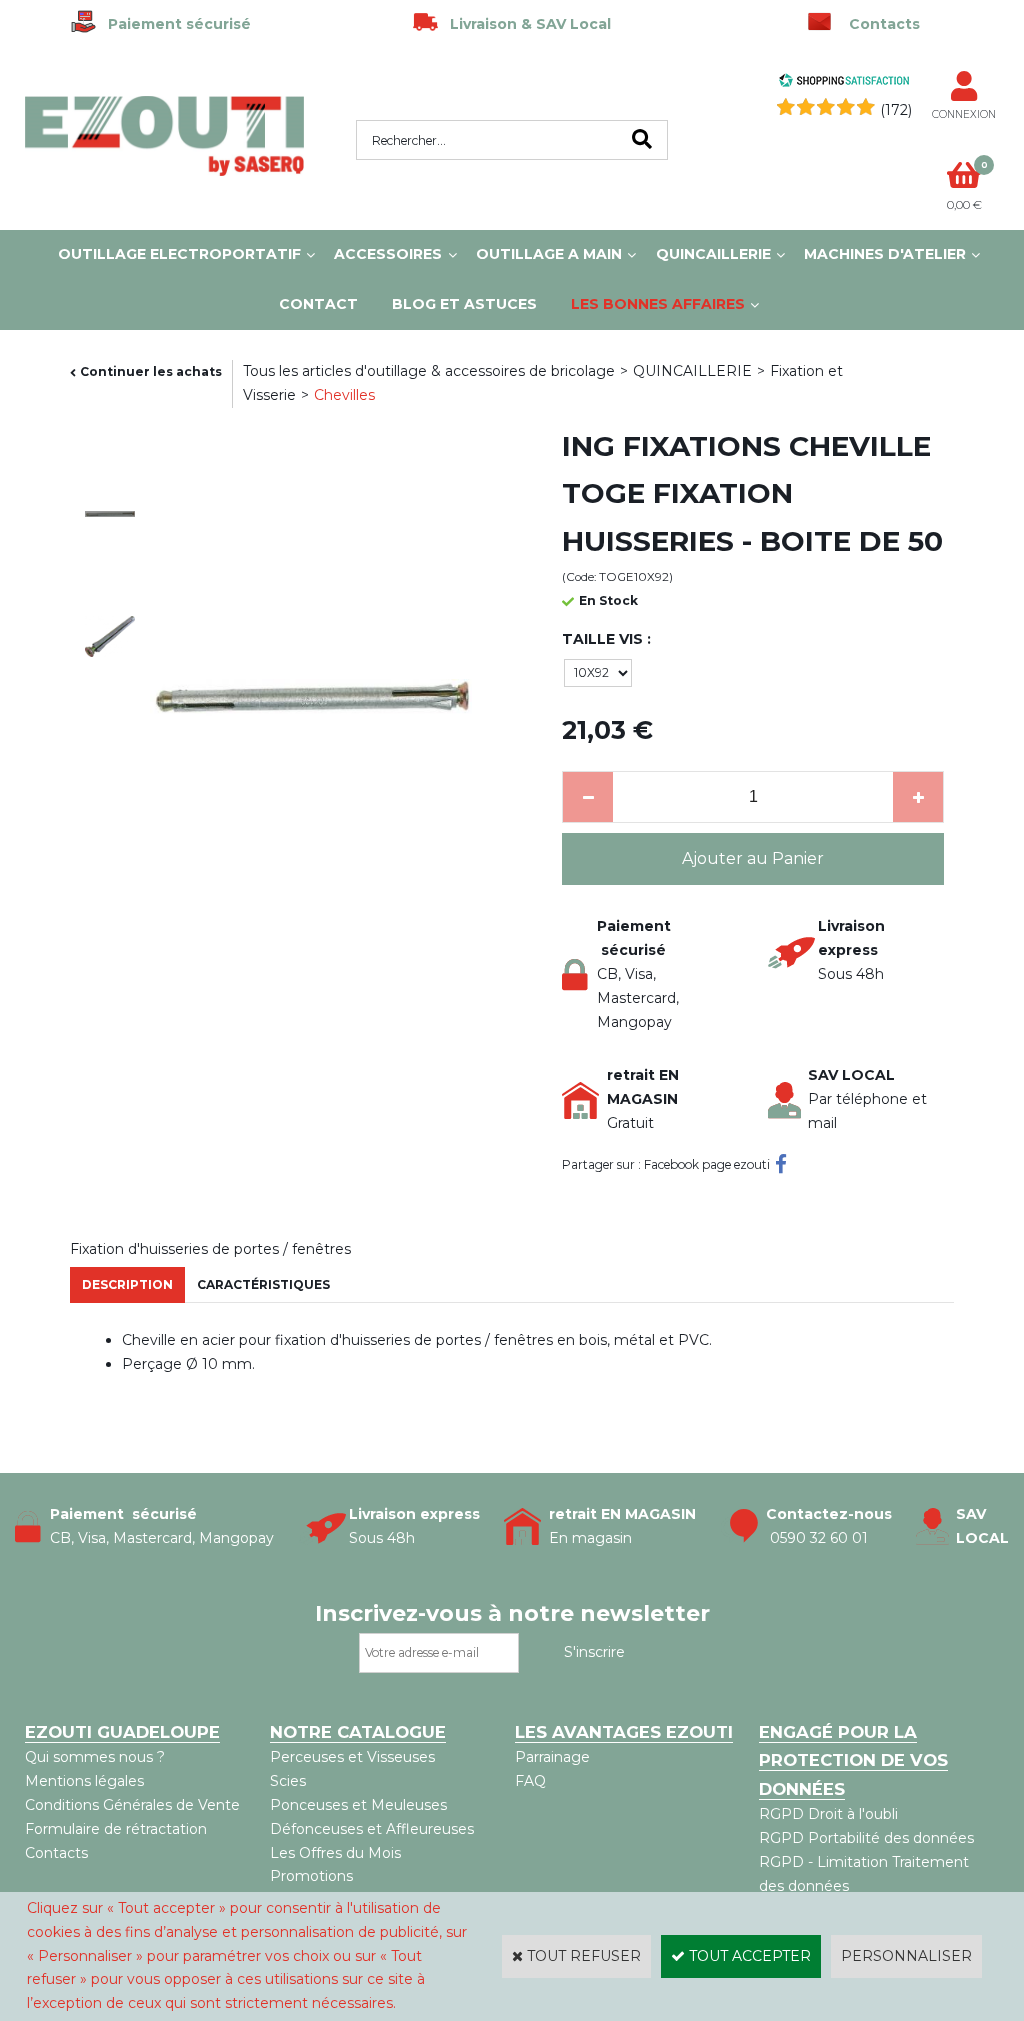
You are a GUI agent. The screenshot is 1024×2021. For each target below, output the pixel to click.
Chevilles (344, 395)
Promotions (311, 1876)
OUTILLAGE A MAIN (549, 254)
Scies (288, 1781)
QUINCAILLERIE (713, 254)
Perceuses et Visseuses (352, 1757)
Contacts (56, 1853)
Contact (318, 304)
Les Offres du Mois (335, 1853)
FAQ (530, 1781)
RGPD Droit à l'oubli (828, 1814)
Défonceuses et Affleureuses (372, 1829)
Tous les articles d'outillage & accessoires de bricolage (429, 371)
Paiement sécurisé (173, 24)
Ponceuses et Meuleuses (358, 1805)
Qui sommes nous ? (95, 1757)
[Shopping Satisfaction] (844, 83)
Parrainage (552, 1757)
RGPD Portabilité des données (866, 1838)
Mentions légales (84, 1781)
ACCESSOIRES (388, 254)
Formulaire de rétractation (116, 1829)
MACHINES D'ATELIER (885, 254)
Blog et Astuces (464, 304)
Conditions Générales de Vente (132, 1805)
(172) (896, 110)
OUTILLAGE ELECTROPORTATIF (179, 254)
